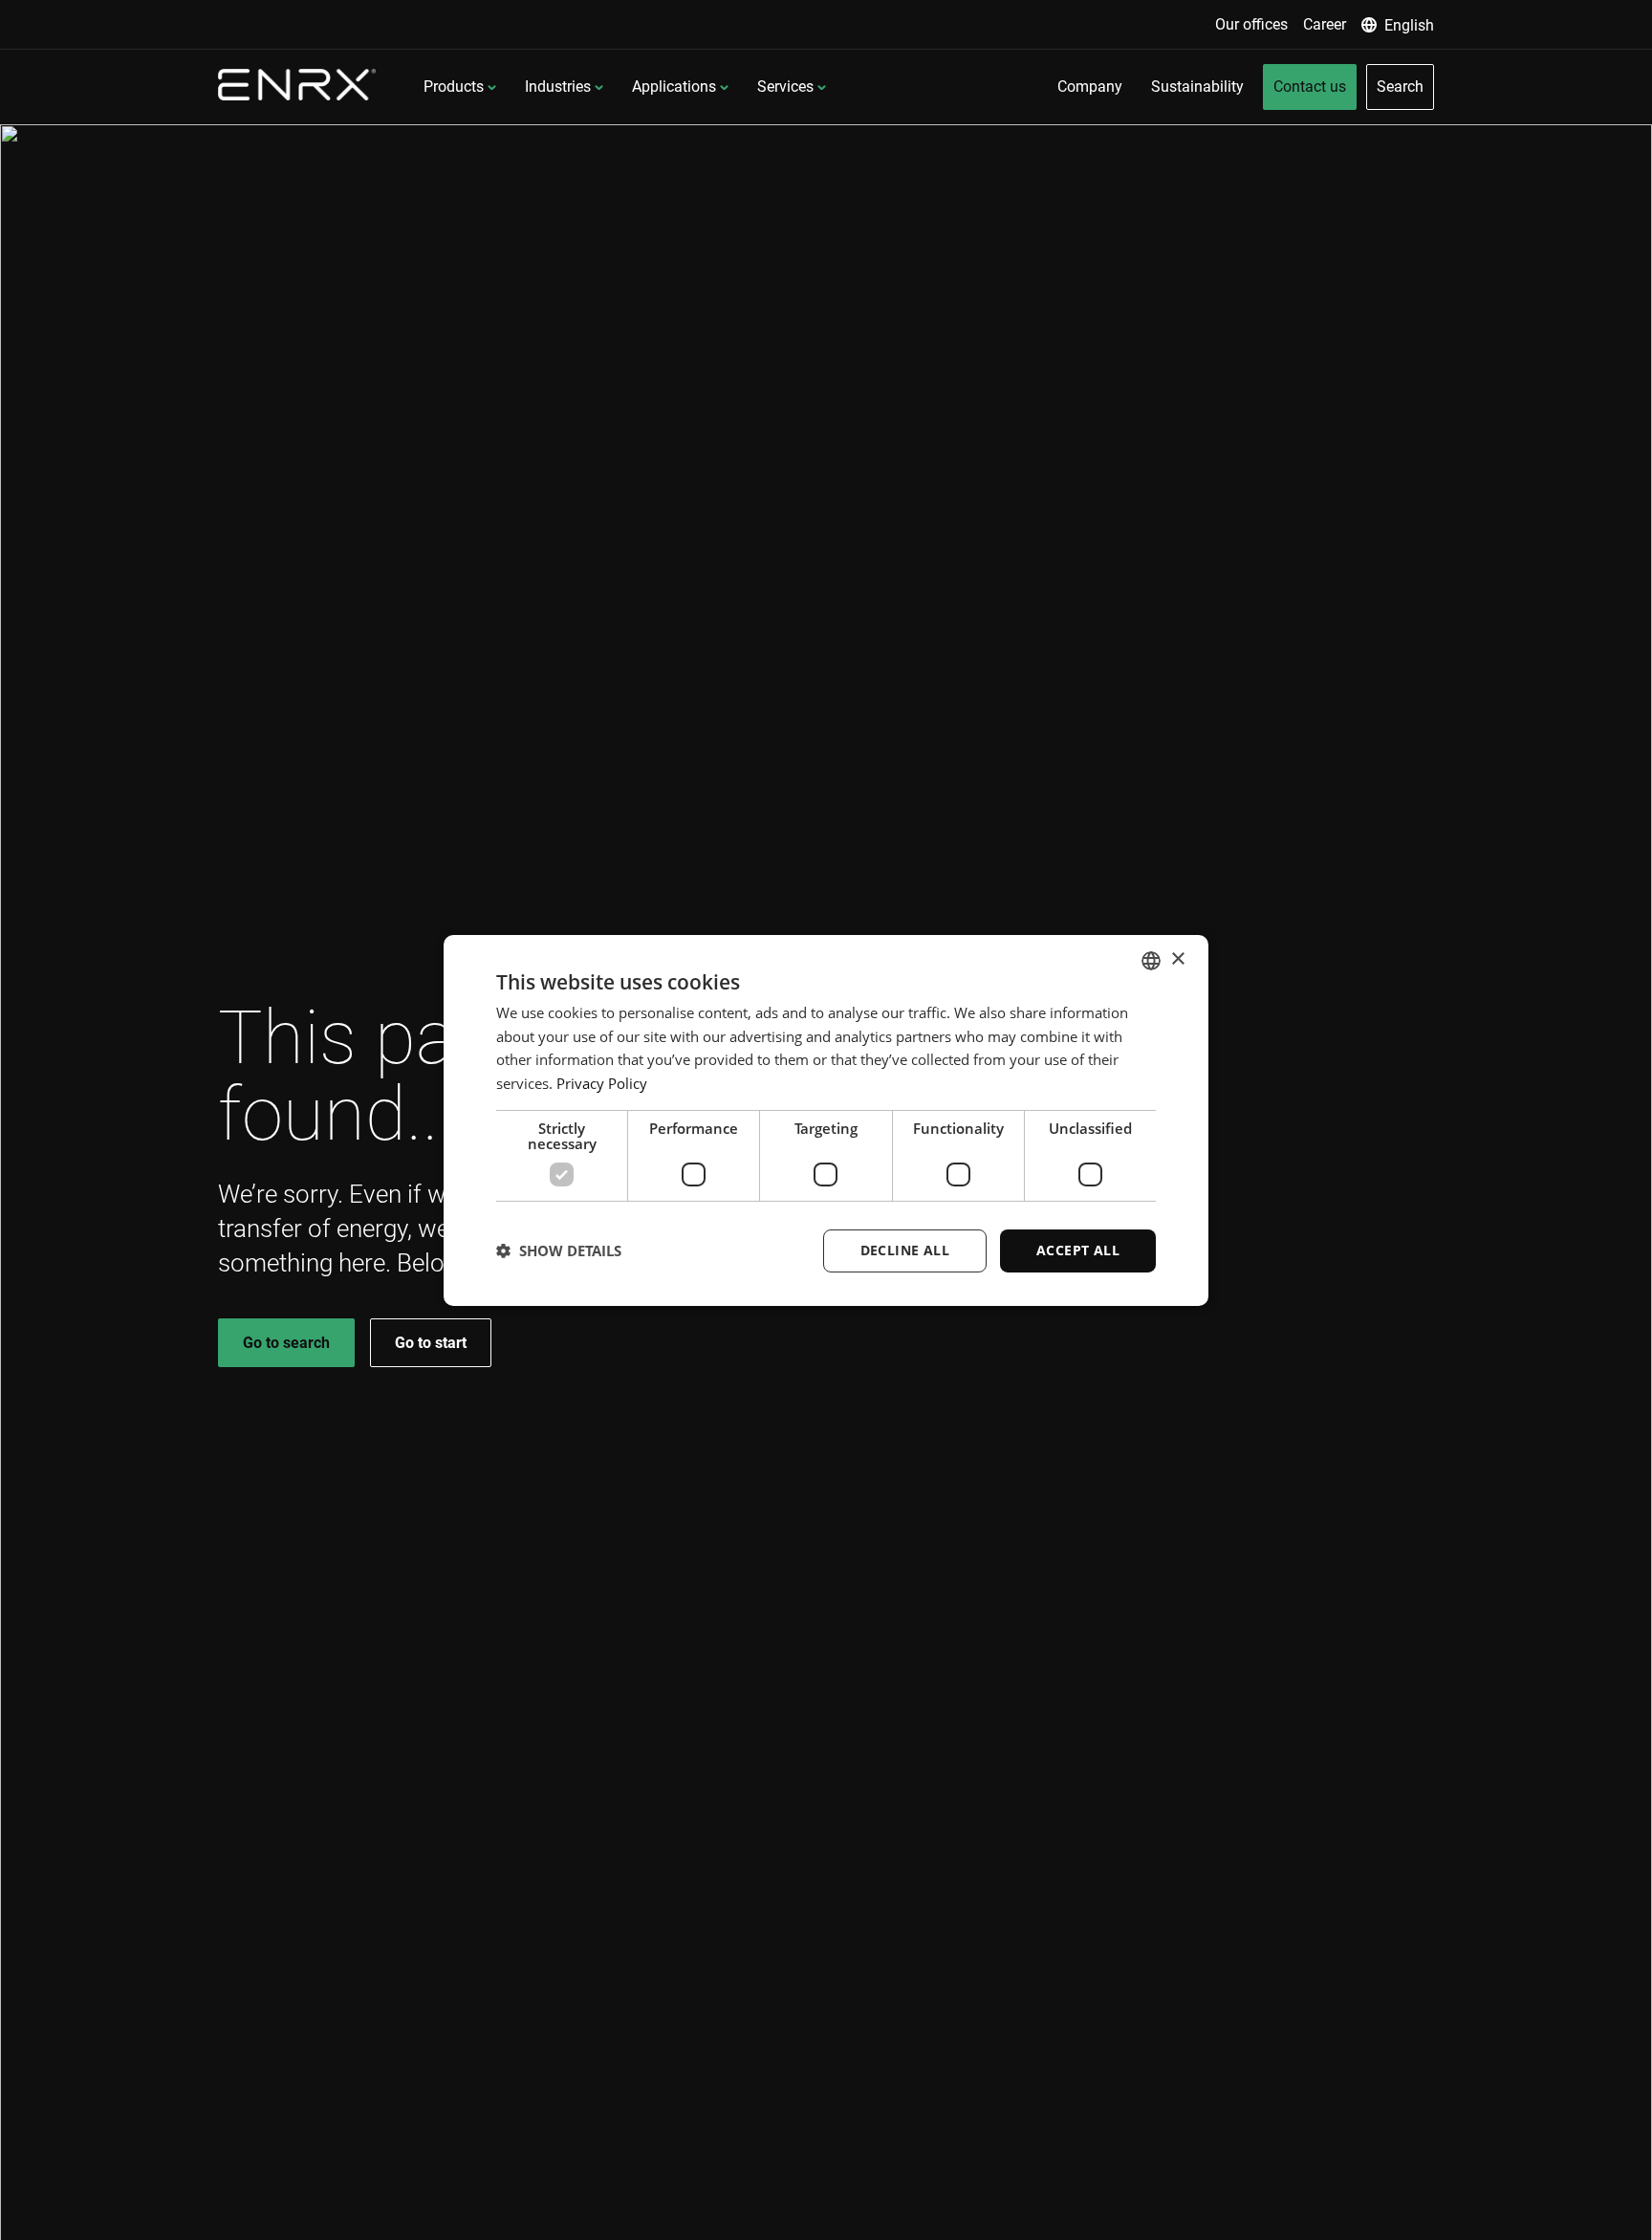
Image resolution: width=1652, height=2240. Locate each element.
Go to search (286, 1343)
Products (454, 87)
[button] (559, 1250)
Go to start (431, 1343)
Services (785, 87)
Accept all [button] (1078, 1250)
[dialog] (826, 1120)
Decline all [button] (905, 1250)
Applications (674, 87)
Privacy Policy (602, 1083)
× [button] (1177, 959)
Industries (558, 87)
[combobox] (1151, 960)
